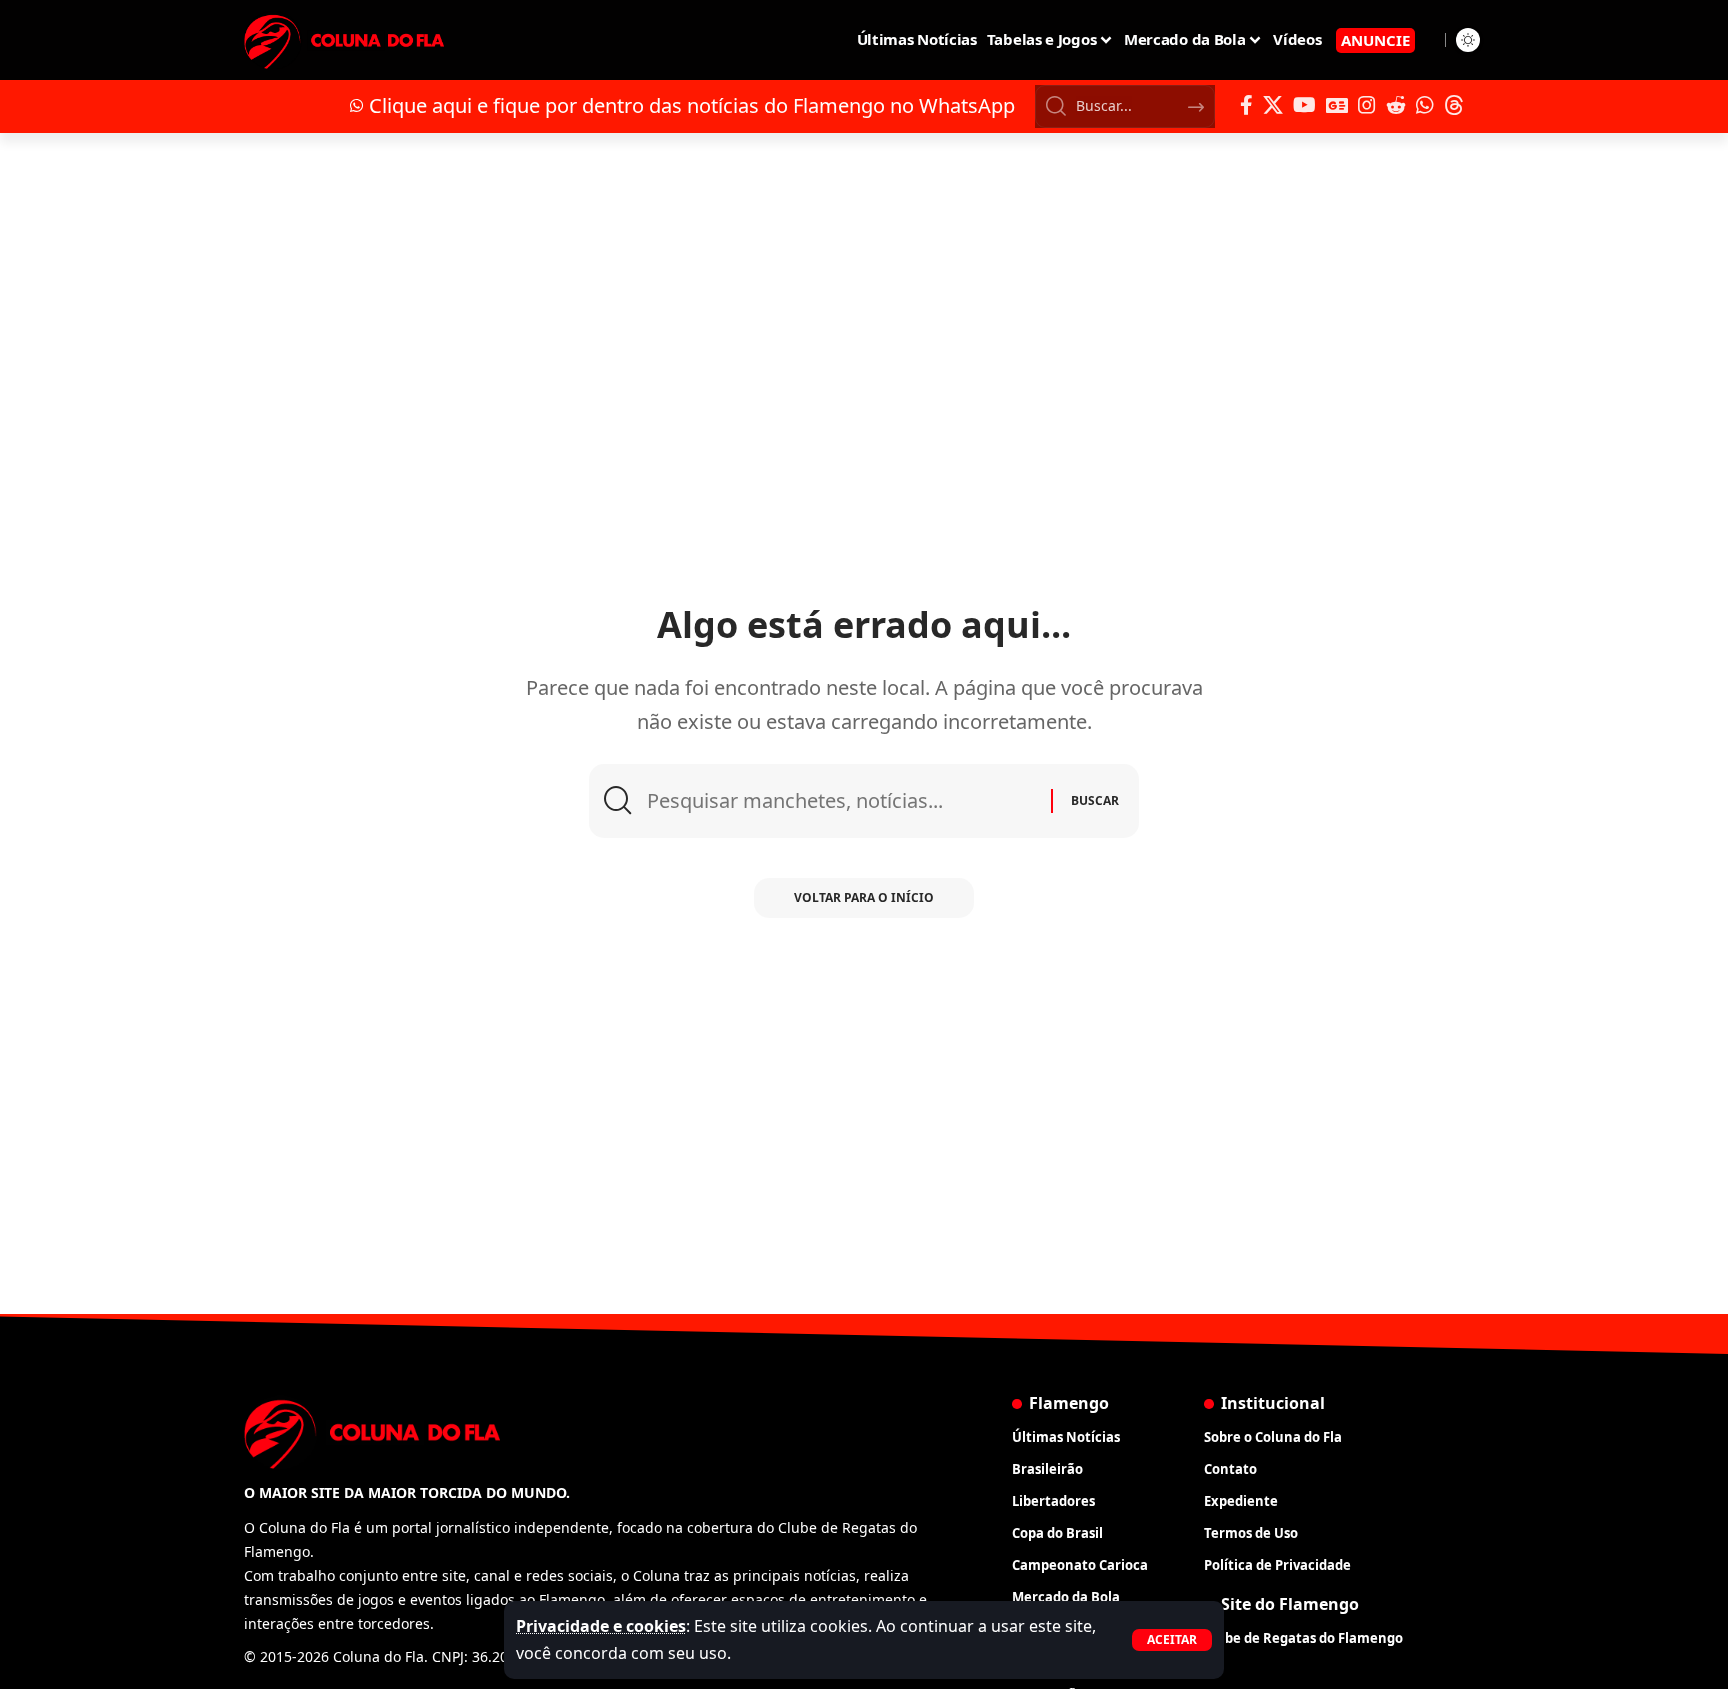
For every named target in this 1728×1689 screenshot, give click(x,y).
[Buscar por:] (841, 801)
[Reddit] (1396, 105)
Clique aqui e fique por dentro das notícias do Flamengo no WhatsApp (692, 105)
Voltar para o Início (864, 897)
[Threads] (1454, 105)
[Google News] (1337, 105)
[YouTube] (1304, 105)
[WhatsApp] (1425, 105)
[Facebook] (1246, 105)
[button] (1172, 1640)
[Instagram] (1367, 105)
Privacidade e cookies (601, 1626)
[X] (1273, 105)
